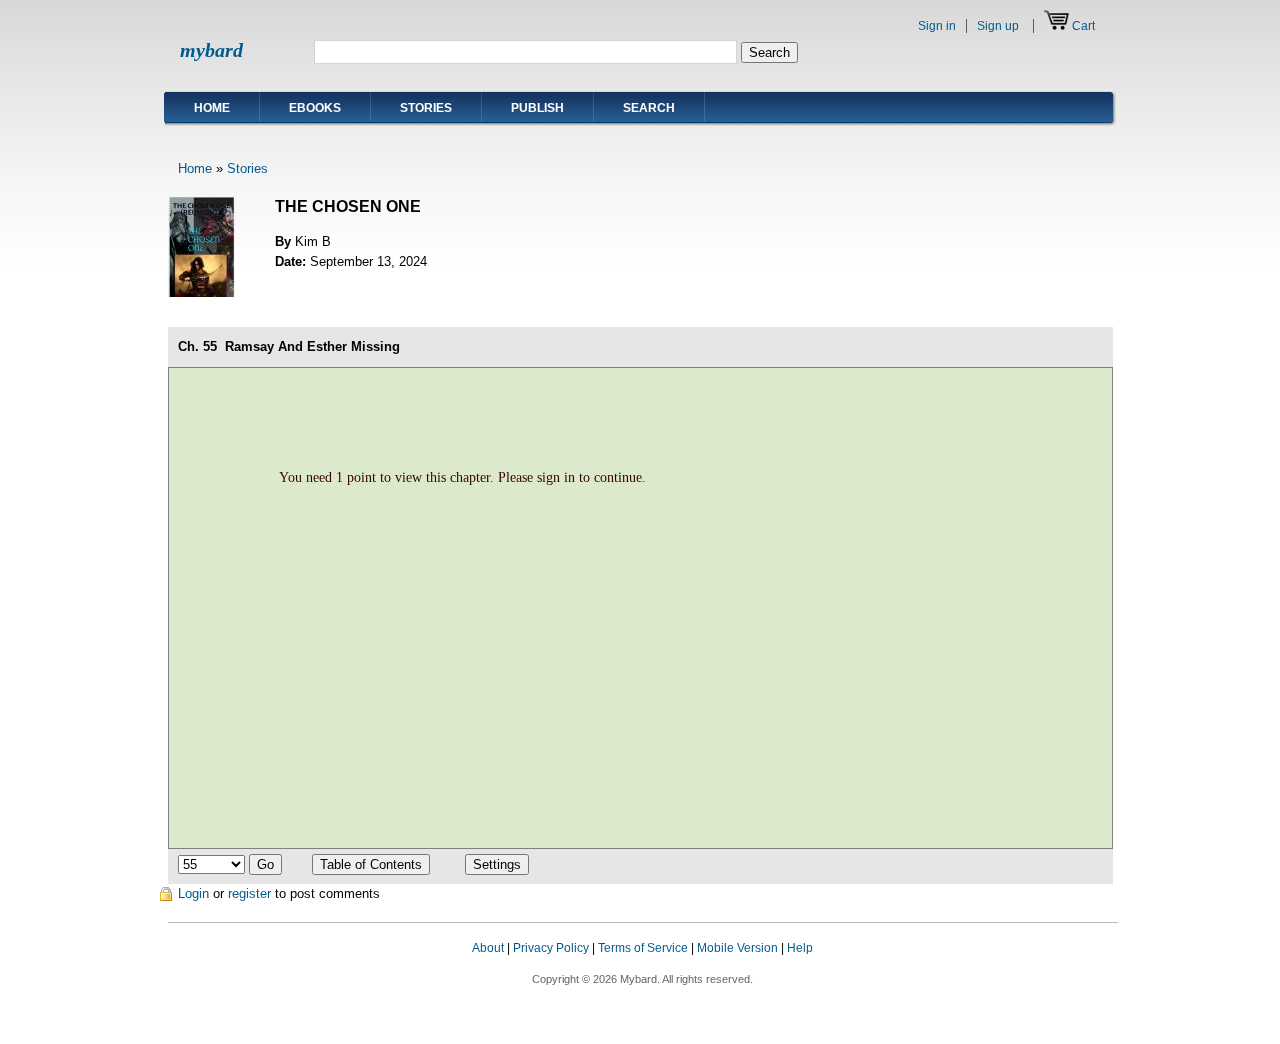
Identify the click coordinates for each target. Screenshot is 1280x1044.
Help (800, 948)
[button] (1078, 967)
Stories (426, 108)
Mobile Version (737, 948)
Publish (537, 108)
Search (649, 108)
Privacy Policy (551, 948)
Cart (1083, 26)
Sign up (998, 26)
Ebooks (315, 108)
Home (212, 108)
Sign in (937, 26)
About (488, 948)
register (249, 893)
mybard (211, 50)
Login (193, 893)
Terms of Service (643, 948)
